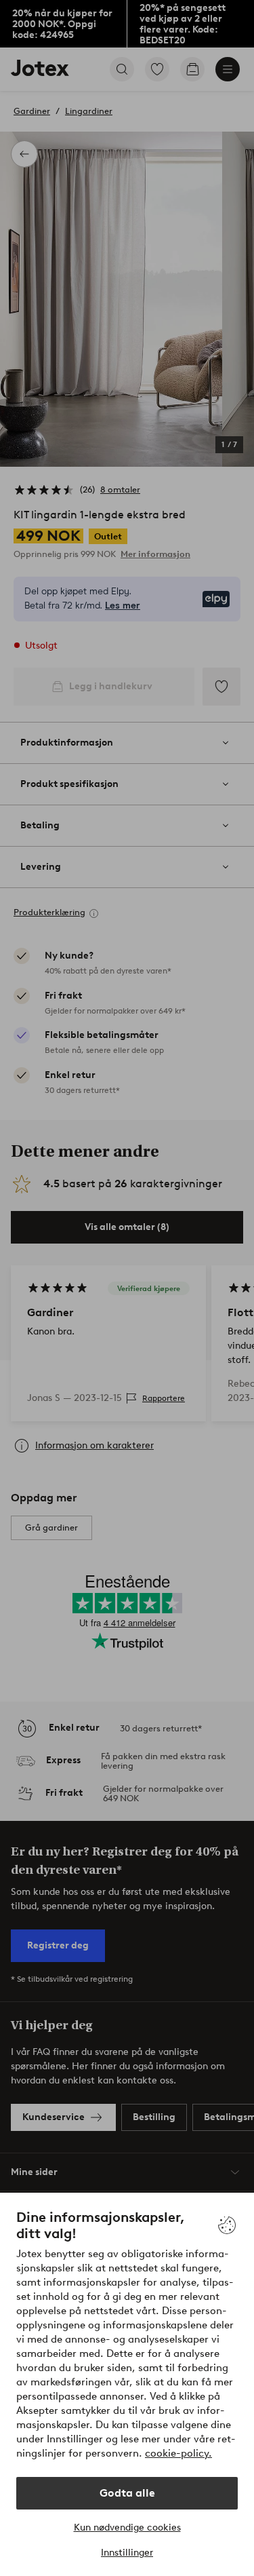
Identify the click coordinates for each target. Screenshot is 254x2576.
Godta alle (127, 2493)
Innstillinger (127, 2553)
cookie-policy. (178, 2453)
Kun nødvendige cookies (127, 2527)
